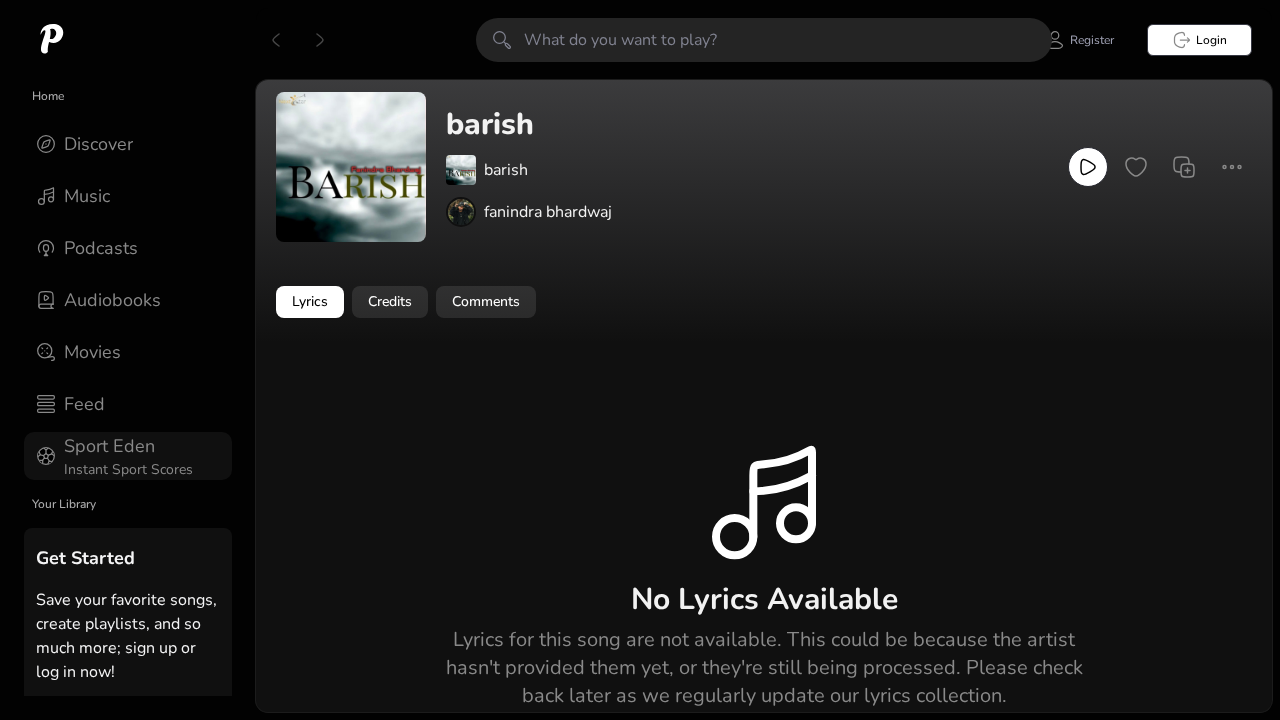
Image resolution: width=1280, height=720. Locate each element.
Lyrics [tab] (310, 301)
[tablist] (764, 302)
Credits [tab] (390, 301)
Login (1211, 40)
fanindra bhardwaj (548, 212)
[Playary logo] (52, 40)
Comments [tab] (486, 301)
